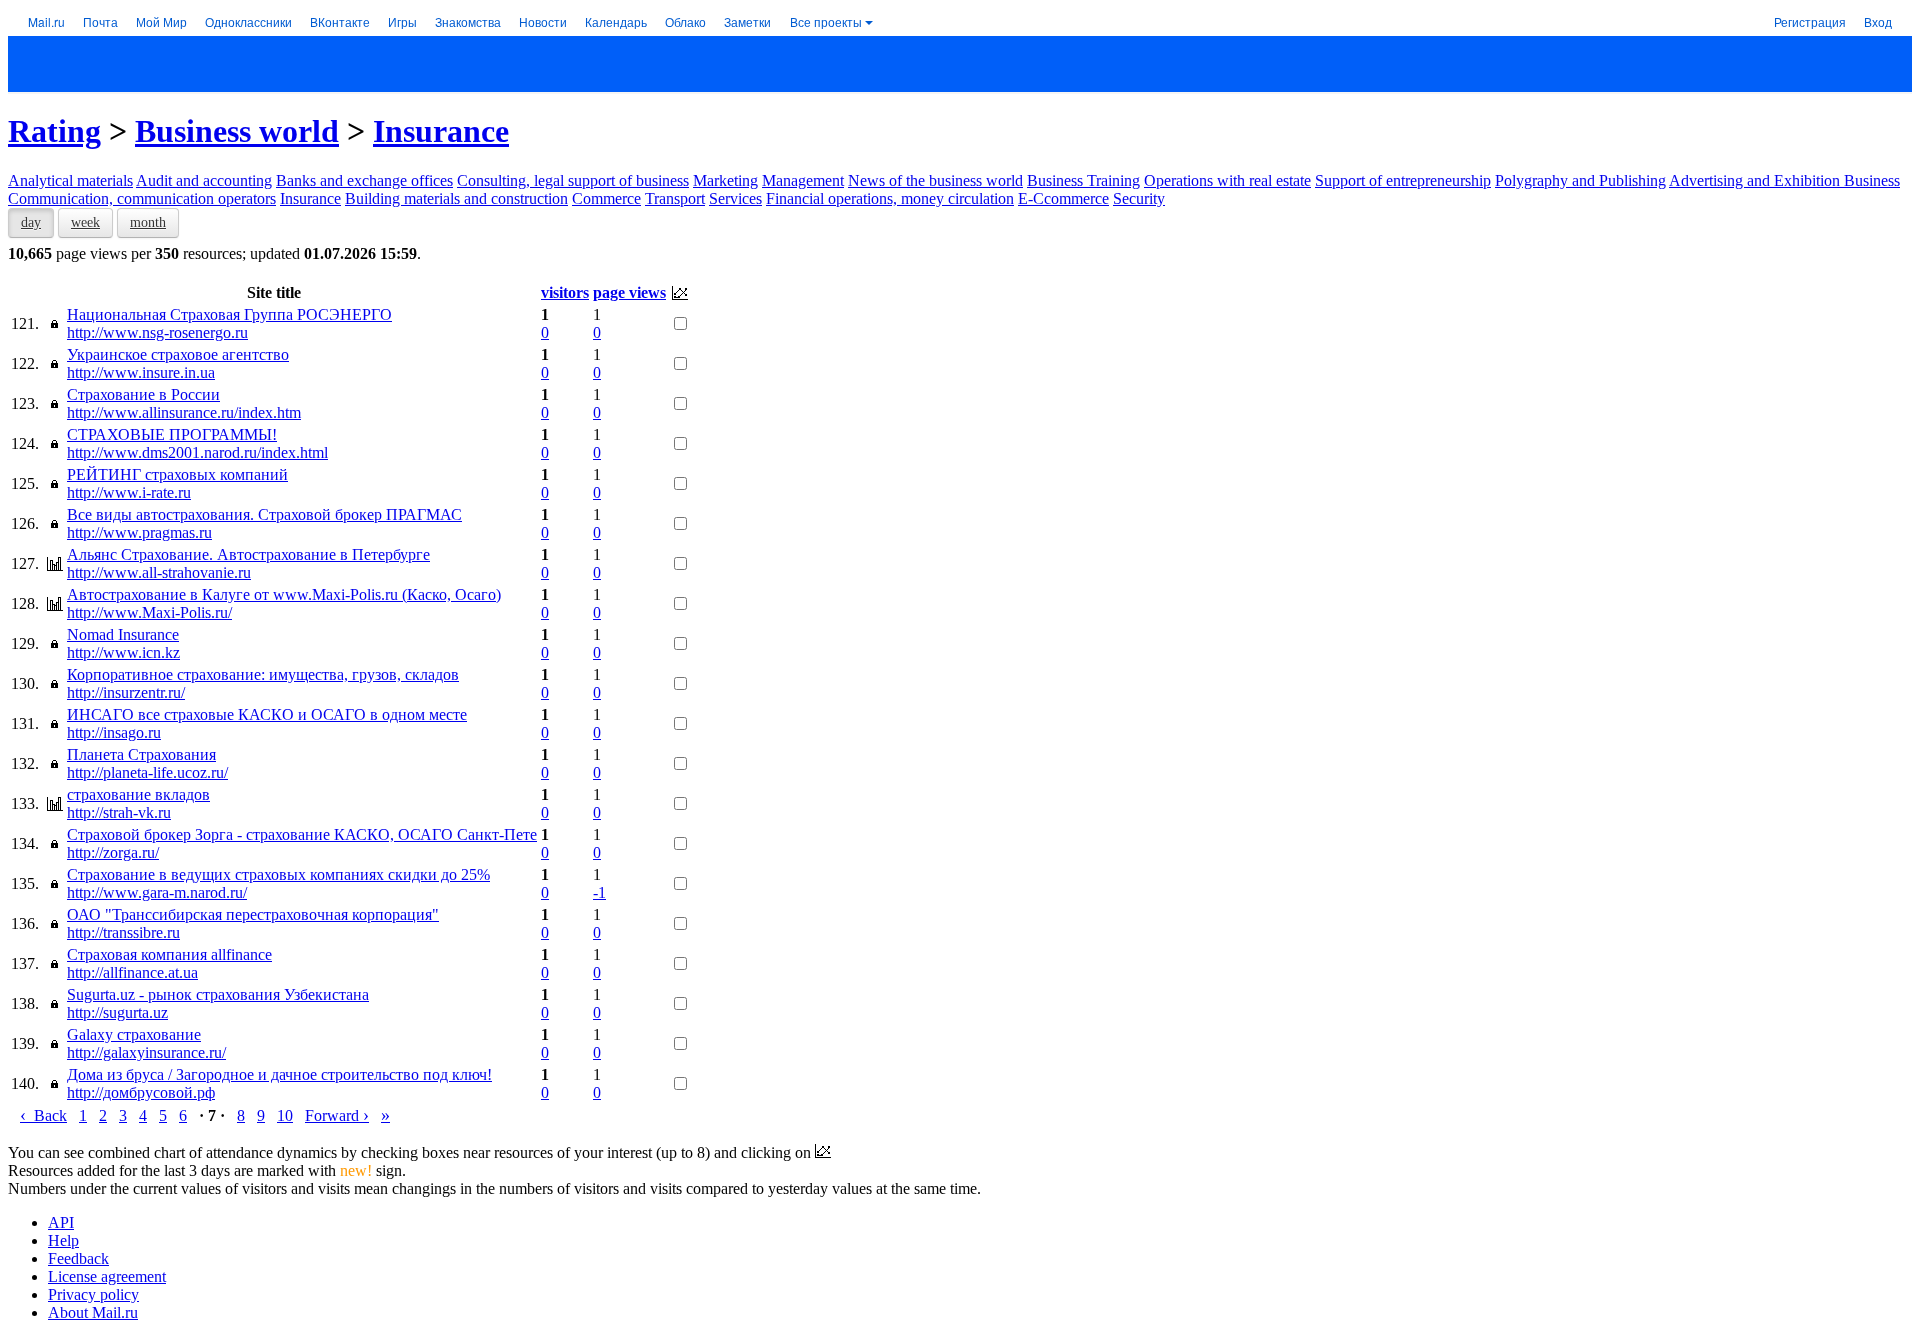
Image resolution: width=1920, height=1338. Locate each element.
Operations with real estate (1227, 180)
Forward (337, 1115)
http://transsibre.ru (123, 932)
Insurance (441, 131)
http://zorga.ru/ (113, 852)
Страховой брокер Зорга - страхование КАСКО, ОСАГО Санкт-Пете (302, 834)
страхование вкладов (138, 794)
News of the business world (935, 180)
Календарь (616, 21)
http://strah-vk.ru (119, 812)
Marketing (725, 180)
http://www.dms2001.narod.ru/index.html (197, 452)
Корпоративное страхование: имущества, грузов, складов (263, 674)
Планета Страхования (141, 754)
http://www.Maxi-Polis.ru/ (149, 612)
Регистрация (1810, 21)
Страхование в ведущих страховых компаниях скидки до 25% (278, 874)
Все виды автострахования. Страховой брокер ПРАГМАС (264, 514)
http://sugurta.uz (117, 1012)
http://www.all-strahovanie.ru (159, 572)
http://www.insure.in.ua (141, 372)
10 (285, 1115)
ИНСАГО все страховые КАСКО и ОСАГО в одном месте (267, 714)
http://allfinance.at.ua (132, 972)
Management (803, 180)
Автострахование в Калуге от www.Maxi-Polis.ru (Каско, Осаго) (284, 594)
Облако (685, 21)
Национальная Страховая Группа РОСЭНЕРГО (229, 314)
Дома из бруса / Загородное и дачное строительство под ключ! (279, 1074)
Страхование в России (143, 394)
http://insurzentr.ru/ (126, 692)
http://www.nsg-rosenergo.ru (157, 332)
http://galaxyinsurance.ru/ (146, 1052)
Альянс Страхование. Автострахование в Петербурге (248, 554)
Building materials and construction (456, 198)
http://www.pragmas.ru (139, 532)
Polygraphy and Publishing (1580, 180)
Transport (675, 198)
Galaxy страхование (134, 1034)
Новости (543, 21)
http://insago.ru (114, 732)
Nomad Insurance (123, 634)
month (148, 222)
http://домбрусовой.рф (141, 1092)
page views (629, 292)
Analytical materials (70, 180)
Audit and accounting (204, 180)
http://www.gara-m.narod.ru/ (157, 892)
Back (43, 1115)
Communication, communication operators (142, 198)
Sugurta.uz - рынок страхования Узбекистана (218, 994)
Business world (237, 131)
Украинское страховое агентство (178, 354)
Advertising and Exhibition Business (1784, 180)
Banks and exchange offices (364, 180)
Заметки (747, 21)
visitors (565, 292)
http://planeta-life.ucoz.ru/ (147, 772)
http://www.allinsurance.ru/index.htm (184, 412)
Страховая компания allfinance (169, 954)
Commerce (606, 198)
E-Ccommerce (1063, 198)
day (31, 222)
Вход (1878, 21)
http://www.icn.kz (123, 652)
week (85, 222)
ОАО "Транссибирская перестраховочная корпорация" (253, 914)
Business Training (1083, 180)
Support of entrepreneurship (1403, 180)
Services (735, 198)
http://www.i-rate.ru (129, 492)
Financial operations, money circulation (890, 198)
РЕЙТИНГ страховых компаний (177, 474)
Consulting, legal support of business (573, 180)
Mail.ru (46, 21)
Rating (54, 131)
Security (1139, 198)
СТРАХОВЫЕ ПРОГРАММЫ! (172, 434)
